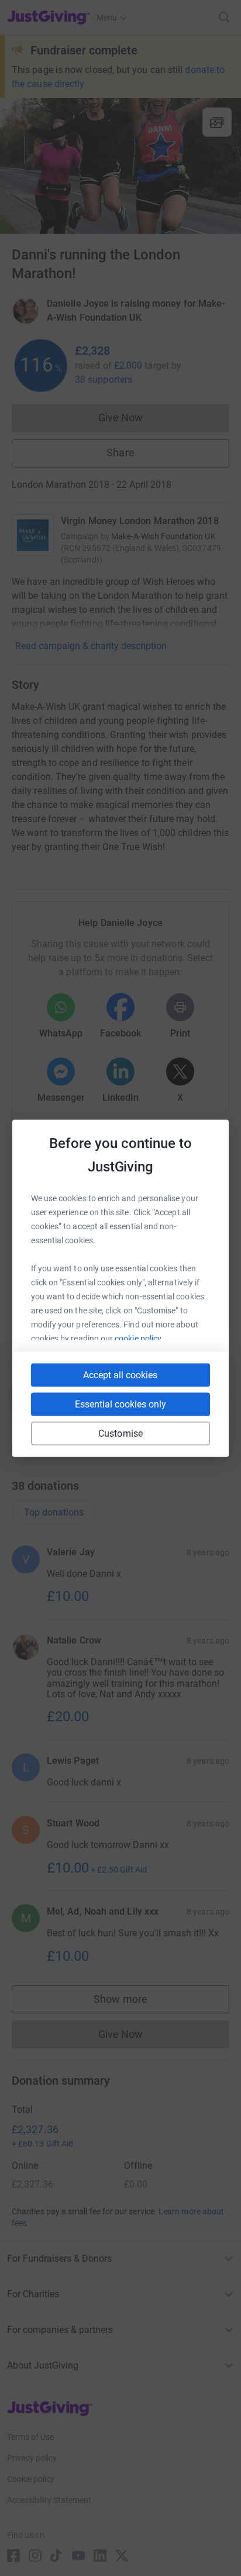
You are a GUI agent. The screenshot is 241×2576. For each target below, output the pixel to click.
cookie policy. (139, 1338)
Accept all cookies (120, 1374)
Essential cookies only (120, 1404)
